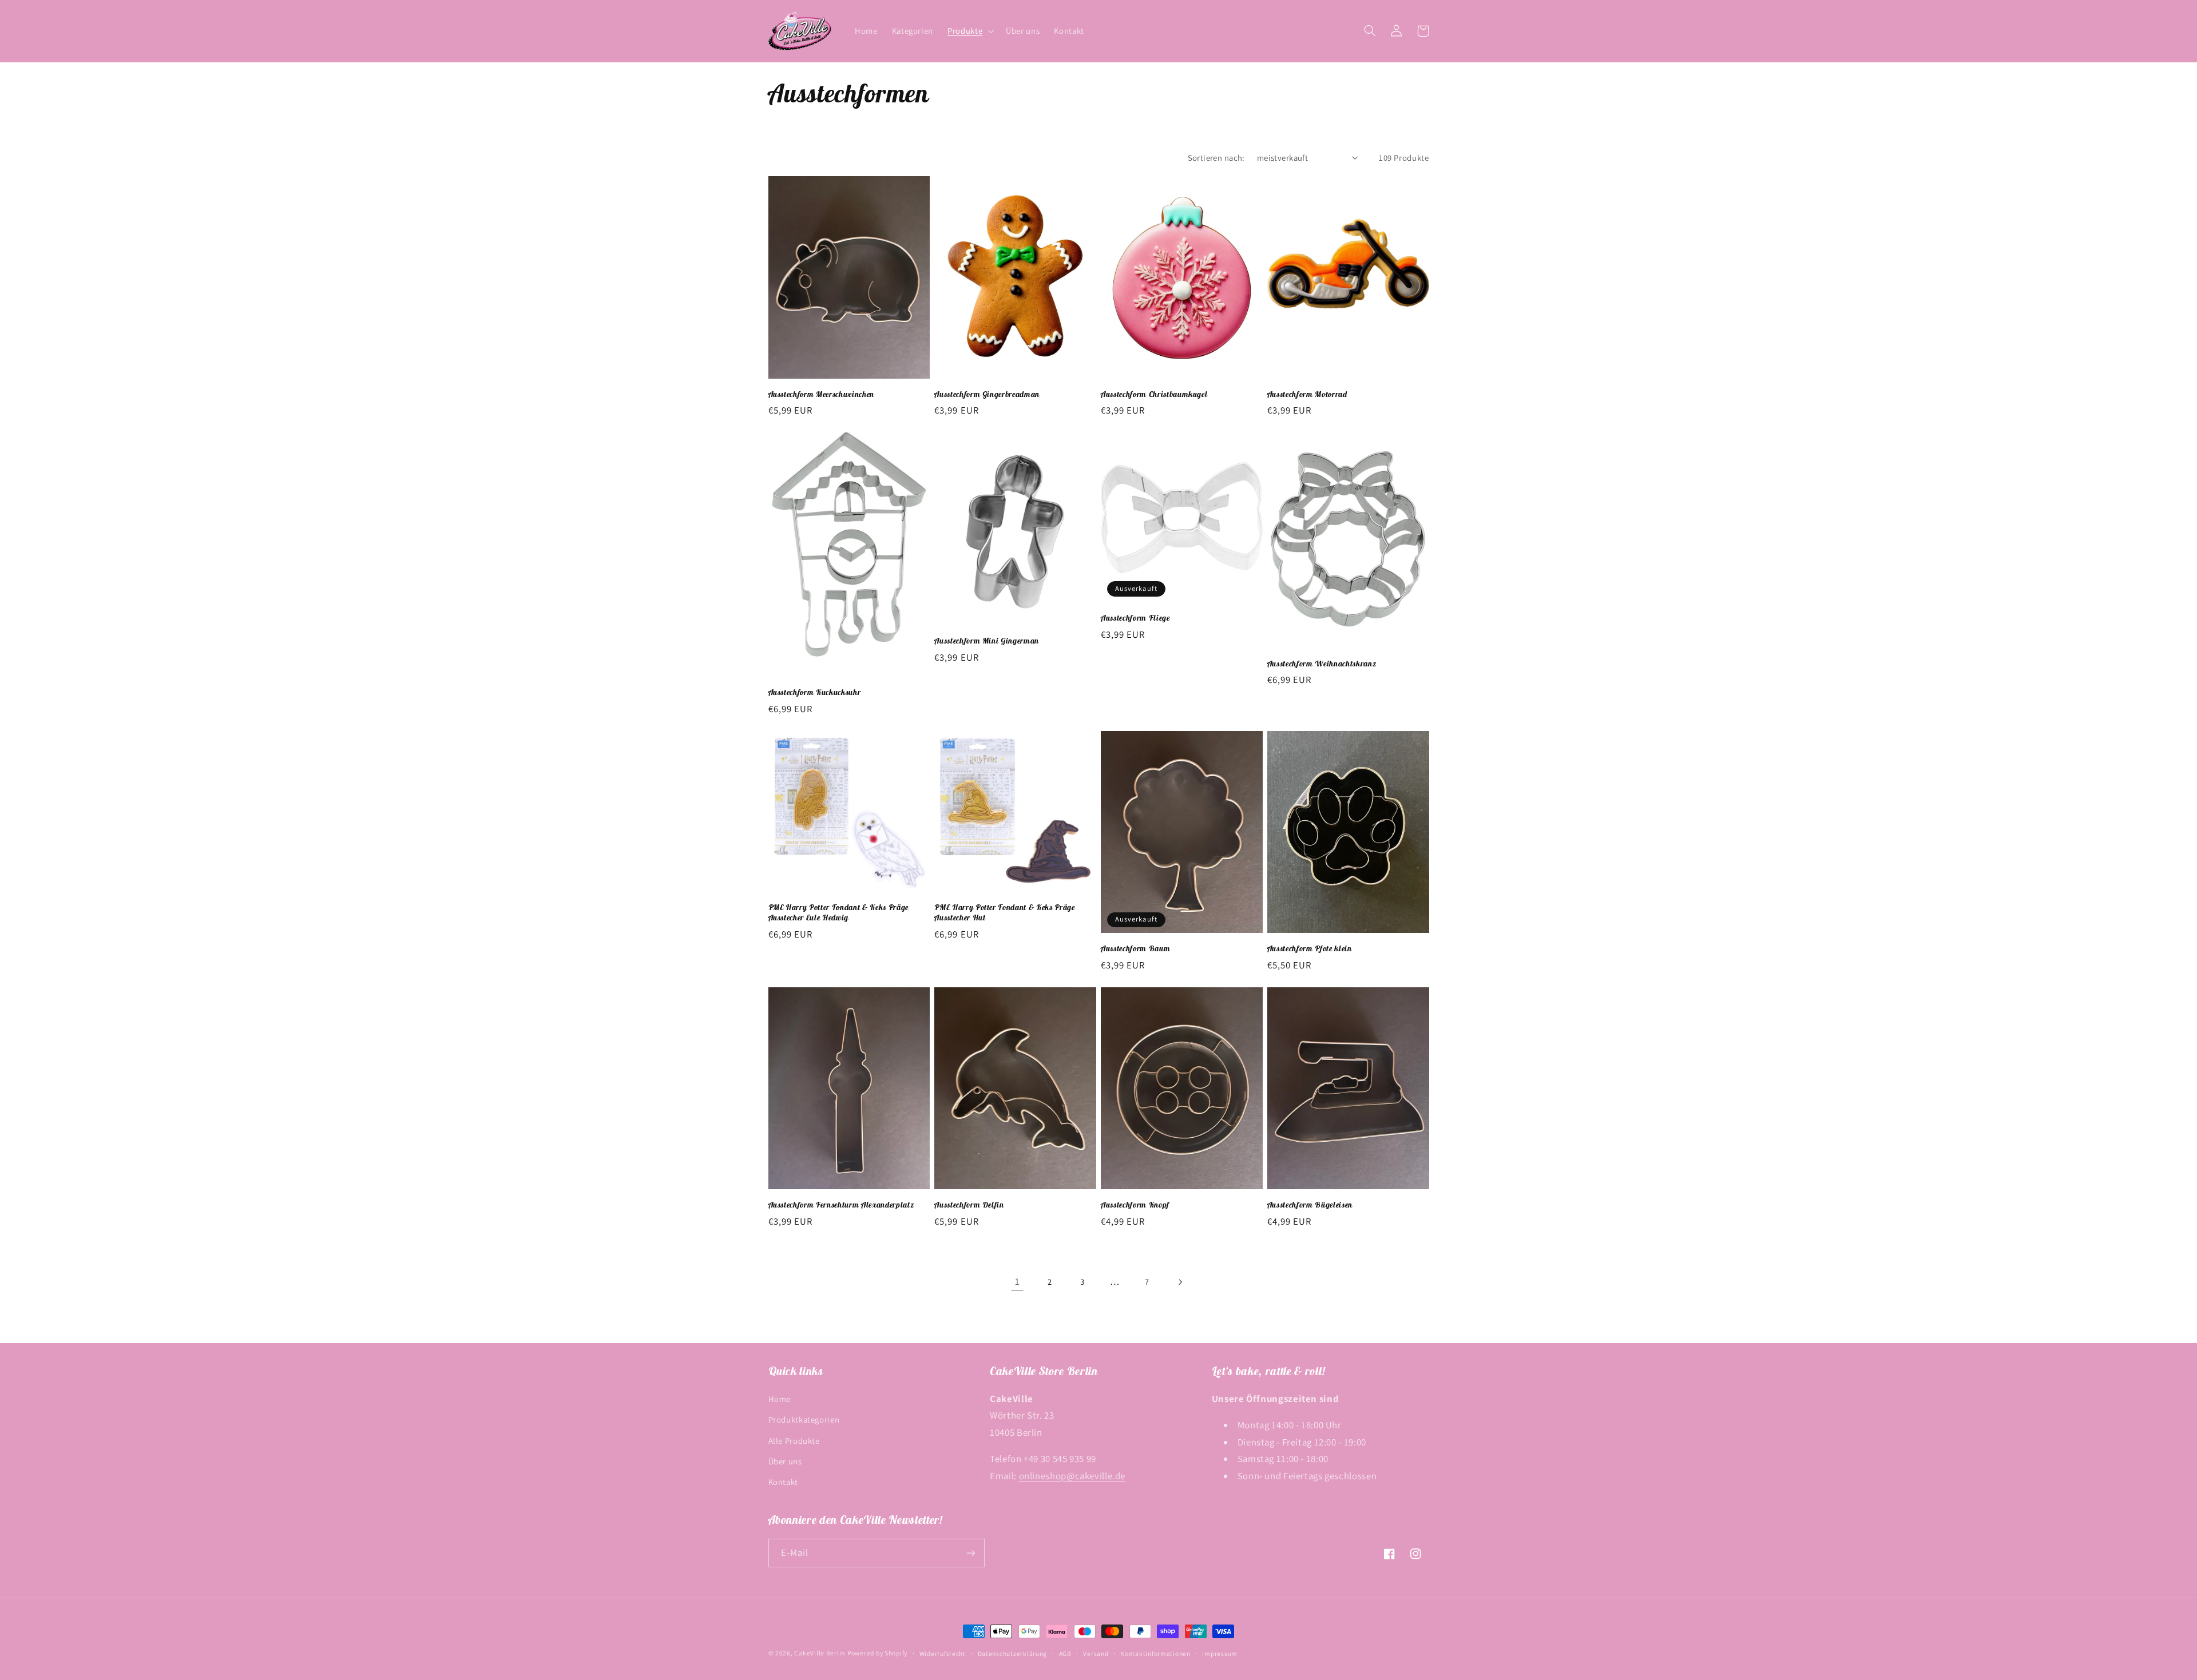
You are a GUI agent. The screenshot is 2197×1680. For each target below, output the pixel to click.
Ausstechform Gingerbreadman (987, 394)
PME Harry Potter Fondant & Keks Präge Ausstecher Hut (1004, 912)
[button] (970, 31)
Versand (1096, 1653)
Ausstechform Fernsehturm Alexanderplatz (841, 1205)
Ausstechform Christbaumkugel (1154, 394)
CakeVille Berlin (820, 1653)
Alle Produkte (794, 1441)
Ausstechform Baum (1135, 948)
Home (780, 1399)
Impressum (1220, 1653)
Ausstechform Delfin (969, 1205)
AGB (1065, 1653)
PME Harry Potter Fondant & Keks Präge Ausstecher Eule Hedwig (838, 912)
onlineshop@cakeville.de (1072, 1476)
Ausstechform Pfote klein (1310, 948)
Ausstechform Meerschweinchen (821, 394)
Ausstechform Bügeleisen (1310, 1205)
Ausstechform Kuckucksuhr (815, 692)
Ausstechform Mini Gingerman (987, 641)
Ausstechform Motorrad (1307, 394)
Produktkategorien (804, 1419)
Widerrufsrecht (943, 1653)
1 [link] (1018, 1281)
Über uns (785, 1461)
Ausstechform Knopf (1135, 1205)
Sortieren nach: (1216, 158)
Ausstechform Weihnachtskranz (1322, 664)
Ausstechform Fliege (1135, 618)
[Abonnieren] (970, 1553)
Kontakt (783, 1482)
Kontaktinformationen (1155, 1653)
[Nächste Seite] (1180, 1282)
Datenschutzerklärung (1013, 1653)
